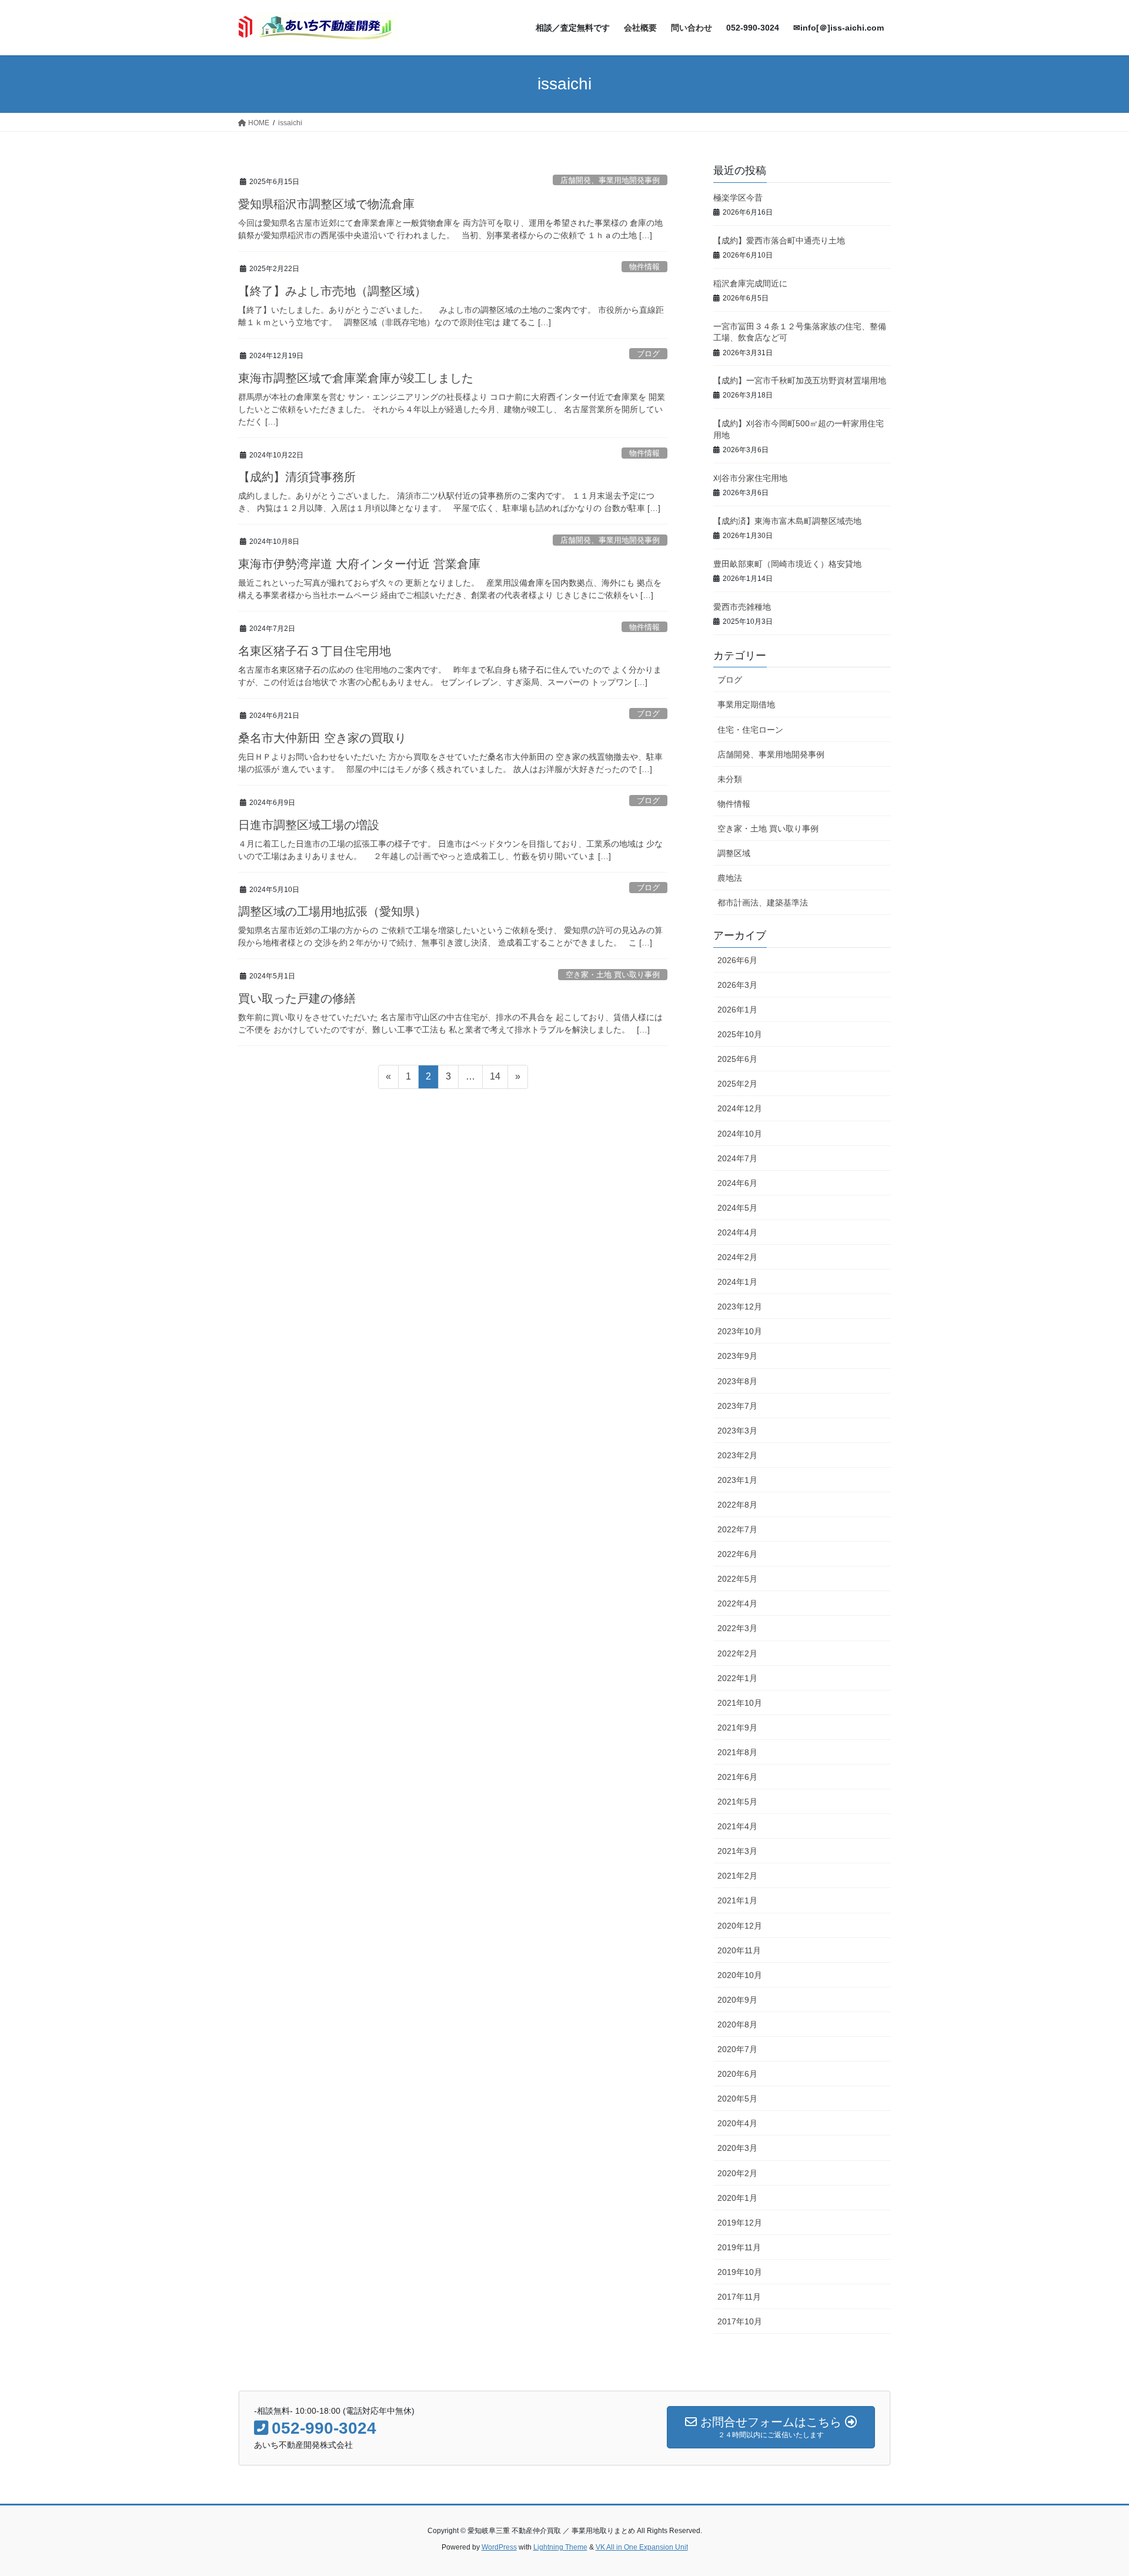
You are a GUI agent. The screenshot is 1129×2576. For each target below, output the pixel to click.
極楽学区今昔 (738, 198)
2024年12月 (740, 1108)
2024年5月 (737, 1208)
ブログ (648, 354)
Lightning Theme (560, 2547)
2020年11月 (739, 1950)
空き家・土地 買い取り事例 (613, 975)
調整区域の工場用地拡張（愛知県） (332, 911)
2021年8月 (737, 1752)
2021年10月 (740, 1703)
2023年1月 (737, 1480)
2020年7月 (737, 2049)
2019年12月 (740, 2223)
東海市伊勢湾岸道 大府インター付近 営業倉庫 (359, 564)
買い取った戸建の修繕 (297, 998)
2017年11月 (739, 2297)
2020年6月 (737, 2074)
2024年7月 (737, 1158)
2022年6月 (737, 1554)
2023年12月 (740, 1307)
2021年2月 (737, 1876)
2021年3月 (737, 1851)
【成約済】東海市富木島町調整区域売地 (787, 521)
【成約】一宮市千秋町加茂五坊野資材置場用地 (800, 380)
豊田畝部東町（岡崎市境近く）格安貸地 (787, 564)
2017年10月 (740, 2321)
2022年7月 (737, 1529)
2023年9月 (737, 1356)
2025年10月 (740, 1034)
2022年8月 (737, 1505)
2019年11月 (739, 2247)
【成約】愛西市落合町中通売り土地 (779, 240)
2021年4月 (737, 1826)
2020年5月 (737, 2099)
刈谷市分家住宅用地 (750, 478)
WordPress (499, 2547)
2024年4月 (737, 1232)
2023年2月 (737, 1455)
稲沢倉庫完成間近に (750, 283)
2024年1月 (737, 1282)
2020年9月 (737, 2000)
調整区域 (734, 853)
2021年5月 (737, 1802)
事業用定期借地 (746, 704)
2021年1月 (737, 1900)
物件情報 (644, 267)
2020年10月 (740, 1975)
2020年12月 (740, 1926)
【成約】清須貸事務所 (297, 477)
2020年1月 (737, 2198)
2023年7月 (737, 1406)
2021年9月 (737, 1728)
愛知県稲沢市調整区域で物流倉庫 (326, 204)
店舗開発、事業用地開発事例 (610, 180)
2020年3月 (737, 2148)
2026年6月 (737, 960)
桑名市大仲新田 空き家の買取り (322, 738)
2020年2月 (737, 2173)
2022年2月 (737, 1653)
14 (495, 1080)
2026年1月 (737, 1010)
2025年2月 (737, 1084)
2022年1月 (737, 1678)
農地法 (730, 878)
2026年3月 (737, 985)
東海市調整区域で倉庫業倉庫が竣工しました (356, 378)
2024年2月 (737, 1257)
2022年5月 (737, 1579)
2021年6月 (737, 1777)
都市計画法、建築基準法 (763, 903)
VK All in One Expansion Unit (642, 2547)
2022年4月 (737, 1603)
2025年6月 (737, 1059)
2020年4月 (737, 2123)
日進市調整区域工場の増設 (309, 825)
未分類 (730, 779)
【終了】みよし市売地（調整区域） (332, 291)
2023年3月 (737, 1431)
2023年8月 (737, 1381)
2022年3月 (737, 1628)
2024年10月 (740, 1134)
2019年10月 (740, 2272)
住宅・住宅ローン (750, 730)
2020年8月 (737, 2024)
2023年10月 (740, 1331)
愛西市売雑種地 (742, 607)
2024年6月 (737, 1183)
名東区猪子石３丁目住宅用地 (315, 651)
